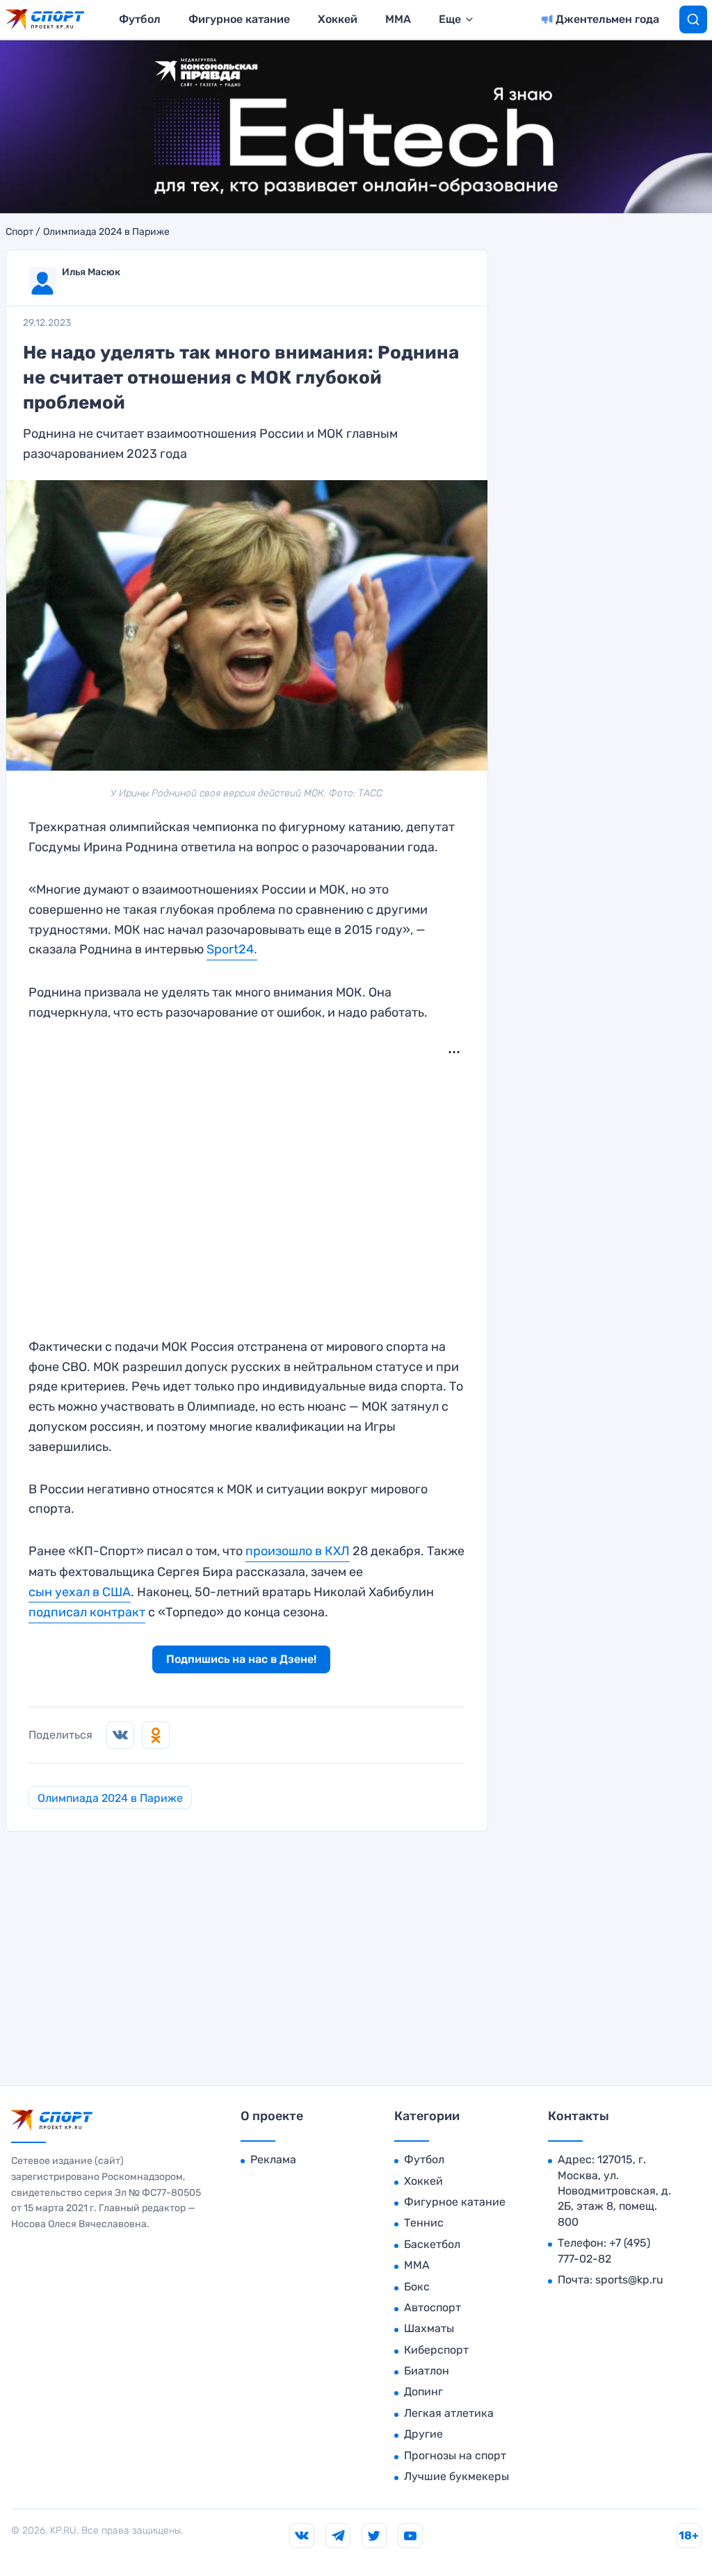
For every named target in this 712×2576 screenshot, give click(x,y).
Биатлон (427, 2371)
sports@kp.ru (629, 2280)
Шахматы (429, 2328)
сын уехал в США (80, 1592)
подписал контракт (87, 1612)
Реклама (273, 2159)
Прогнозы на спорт (455, 2455)
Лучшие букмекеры (456, 2476)
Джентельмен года (607, 19)
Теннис (424, 2223)
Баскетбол (432, 2244)
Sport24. (232, 949)
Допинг (423, 2392)
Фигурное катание (239, 19)
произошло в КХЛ (298, 1551)
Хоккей (338, 19)
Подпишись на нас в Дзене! (241, 1659)
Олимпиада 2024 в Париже (106, 232)
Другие (423, 2434)
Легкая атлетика (449, 2413)
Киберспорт (436, 2350)
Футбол (140, 19)
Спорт (19, 232)
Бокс (417, 2287)
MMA (398, 19)
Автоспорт (432, 2307)
